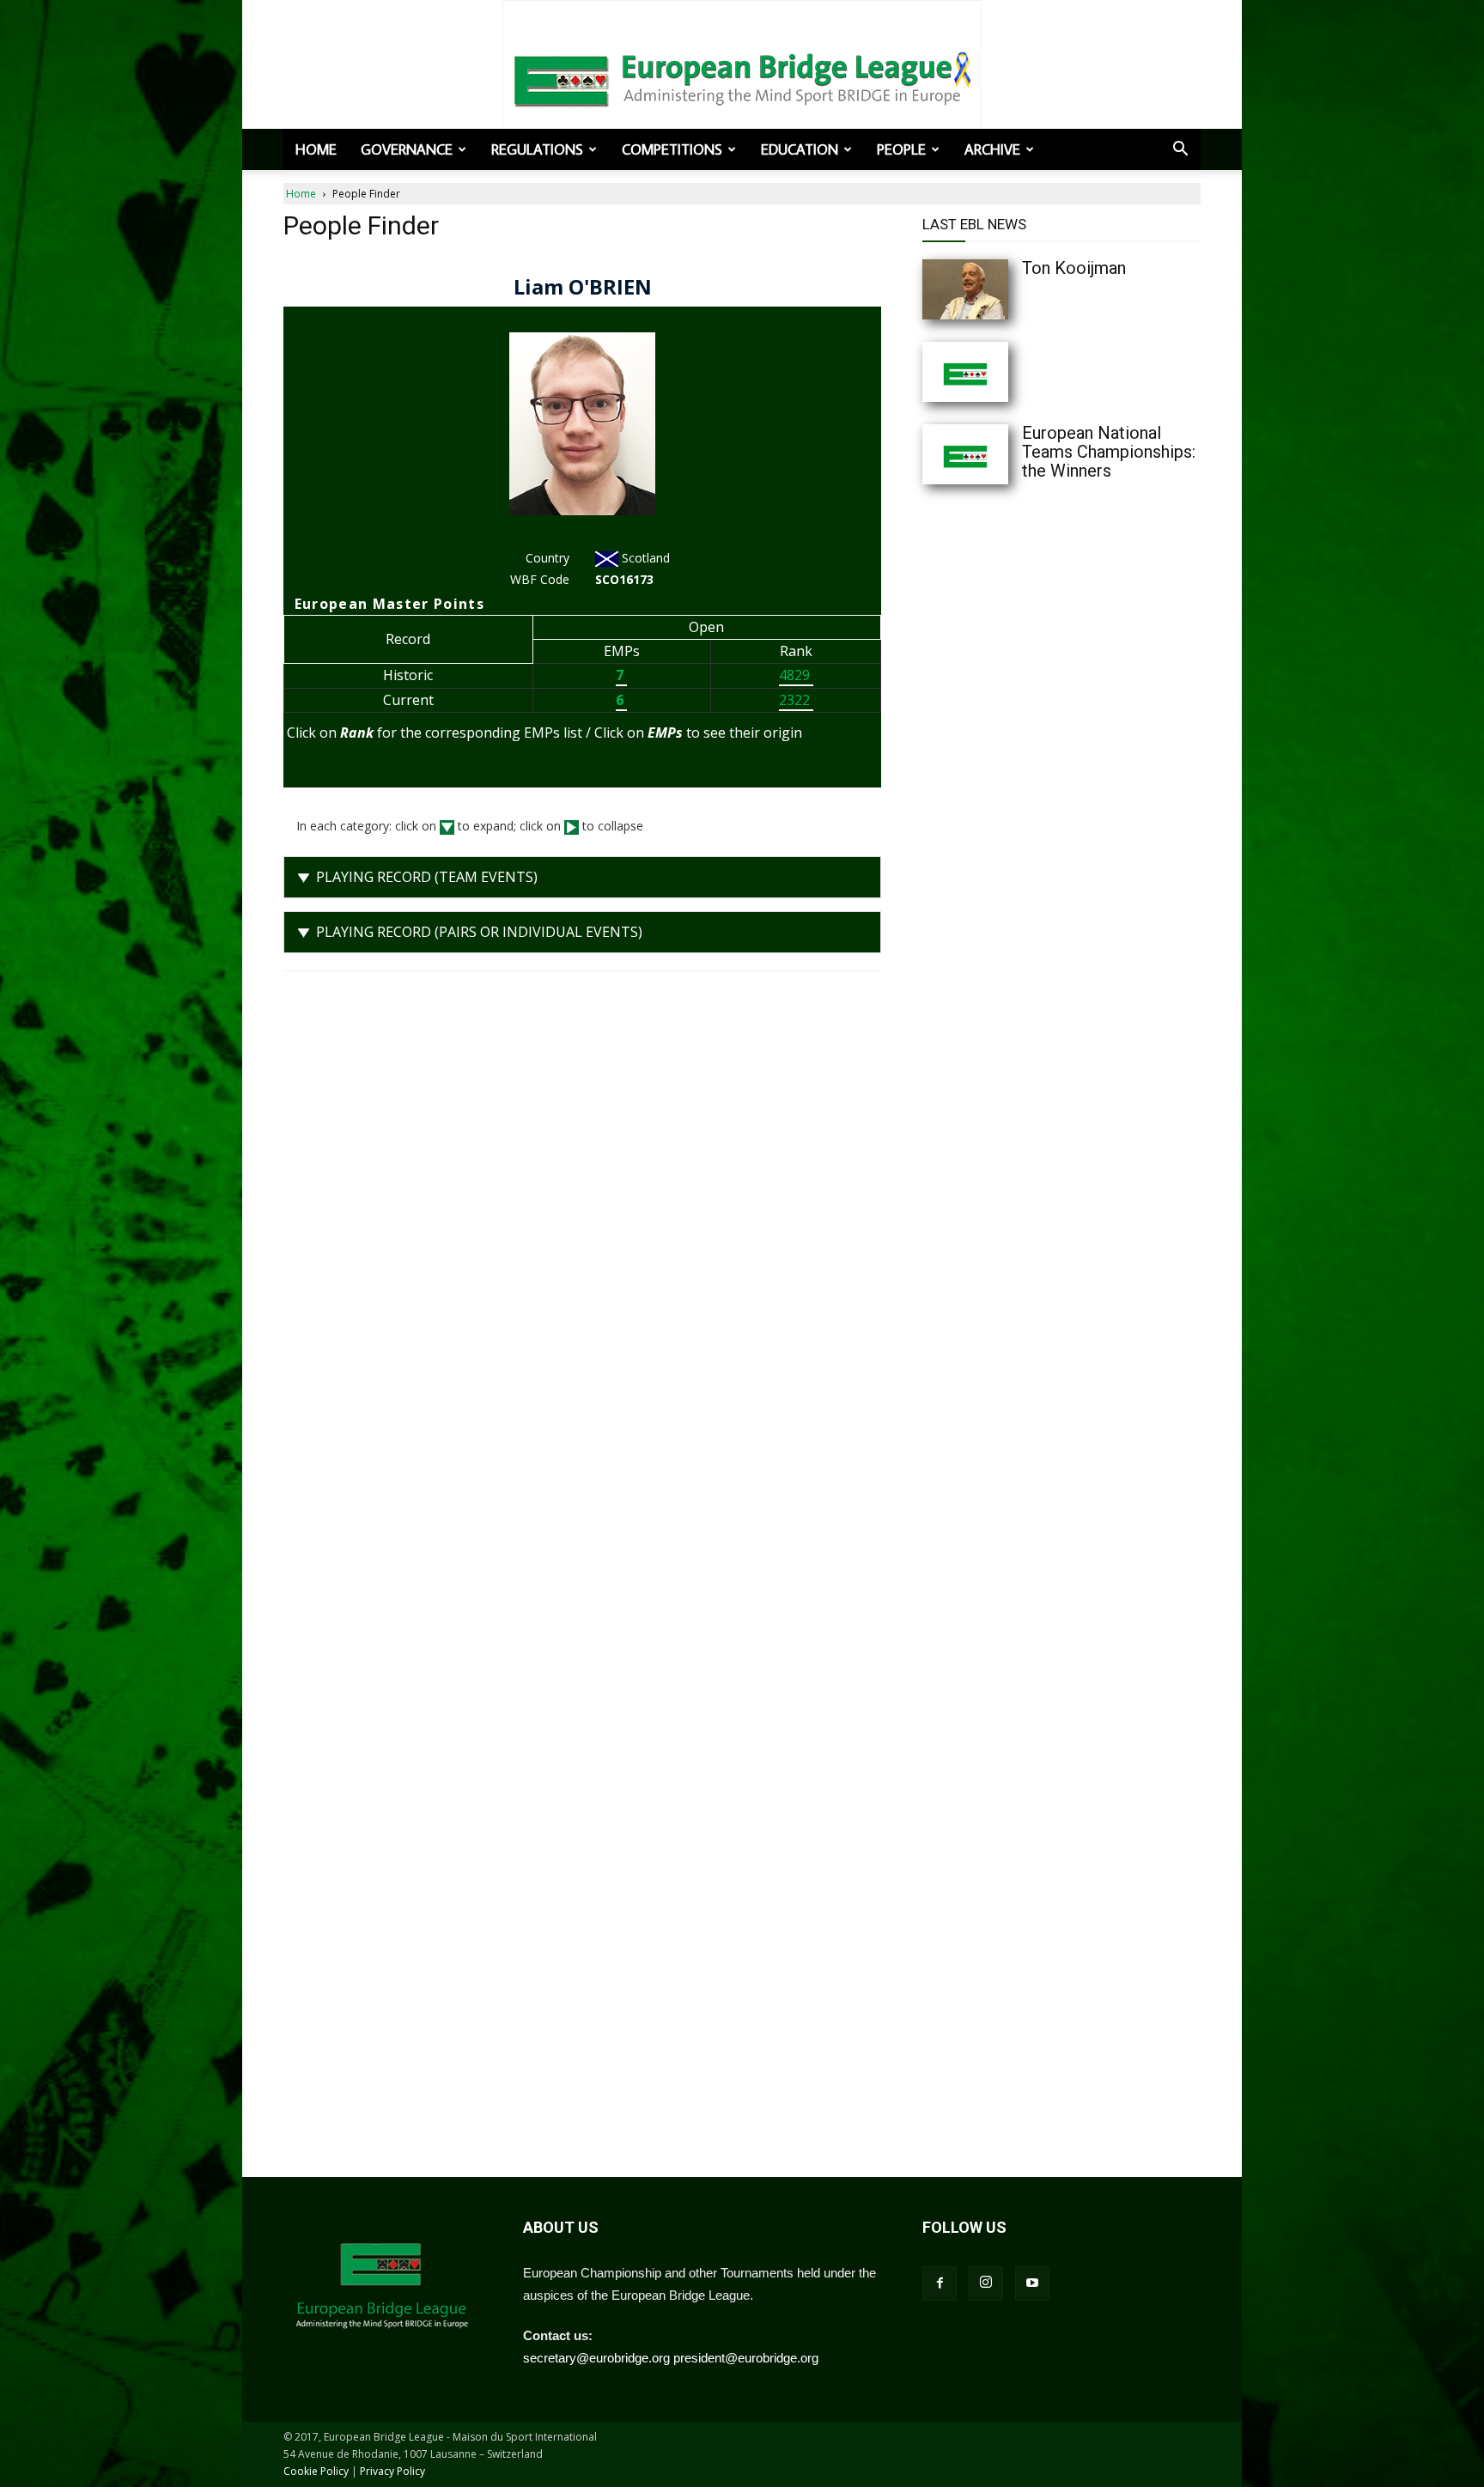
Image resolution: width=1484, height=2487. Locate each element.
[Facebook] (940, 2283)
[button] (1180, 150)
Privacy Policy (392, 2471)
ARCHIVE (992, 149)
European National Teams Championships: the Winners (1109, 452)
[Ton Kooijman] (1000, 289)
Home (316, 149)
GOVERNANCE (407, 149)
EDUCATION (800, 149)
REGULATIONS (537, 149)
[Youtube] (1032, 2283)
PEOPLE (901, 149)
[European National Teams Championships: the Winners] (1000, 454)
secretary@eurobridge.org (596, 2358)
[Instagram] (986, 2283)
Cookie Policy (316, 2471)
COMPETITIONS (672, 149)
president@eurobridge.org (746, 2358)
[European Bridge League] (742, 77)
